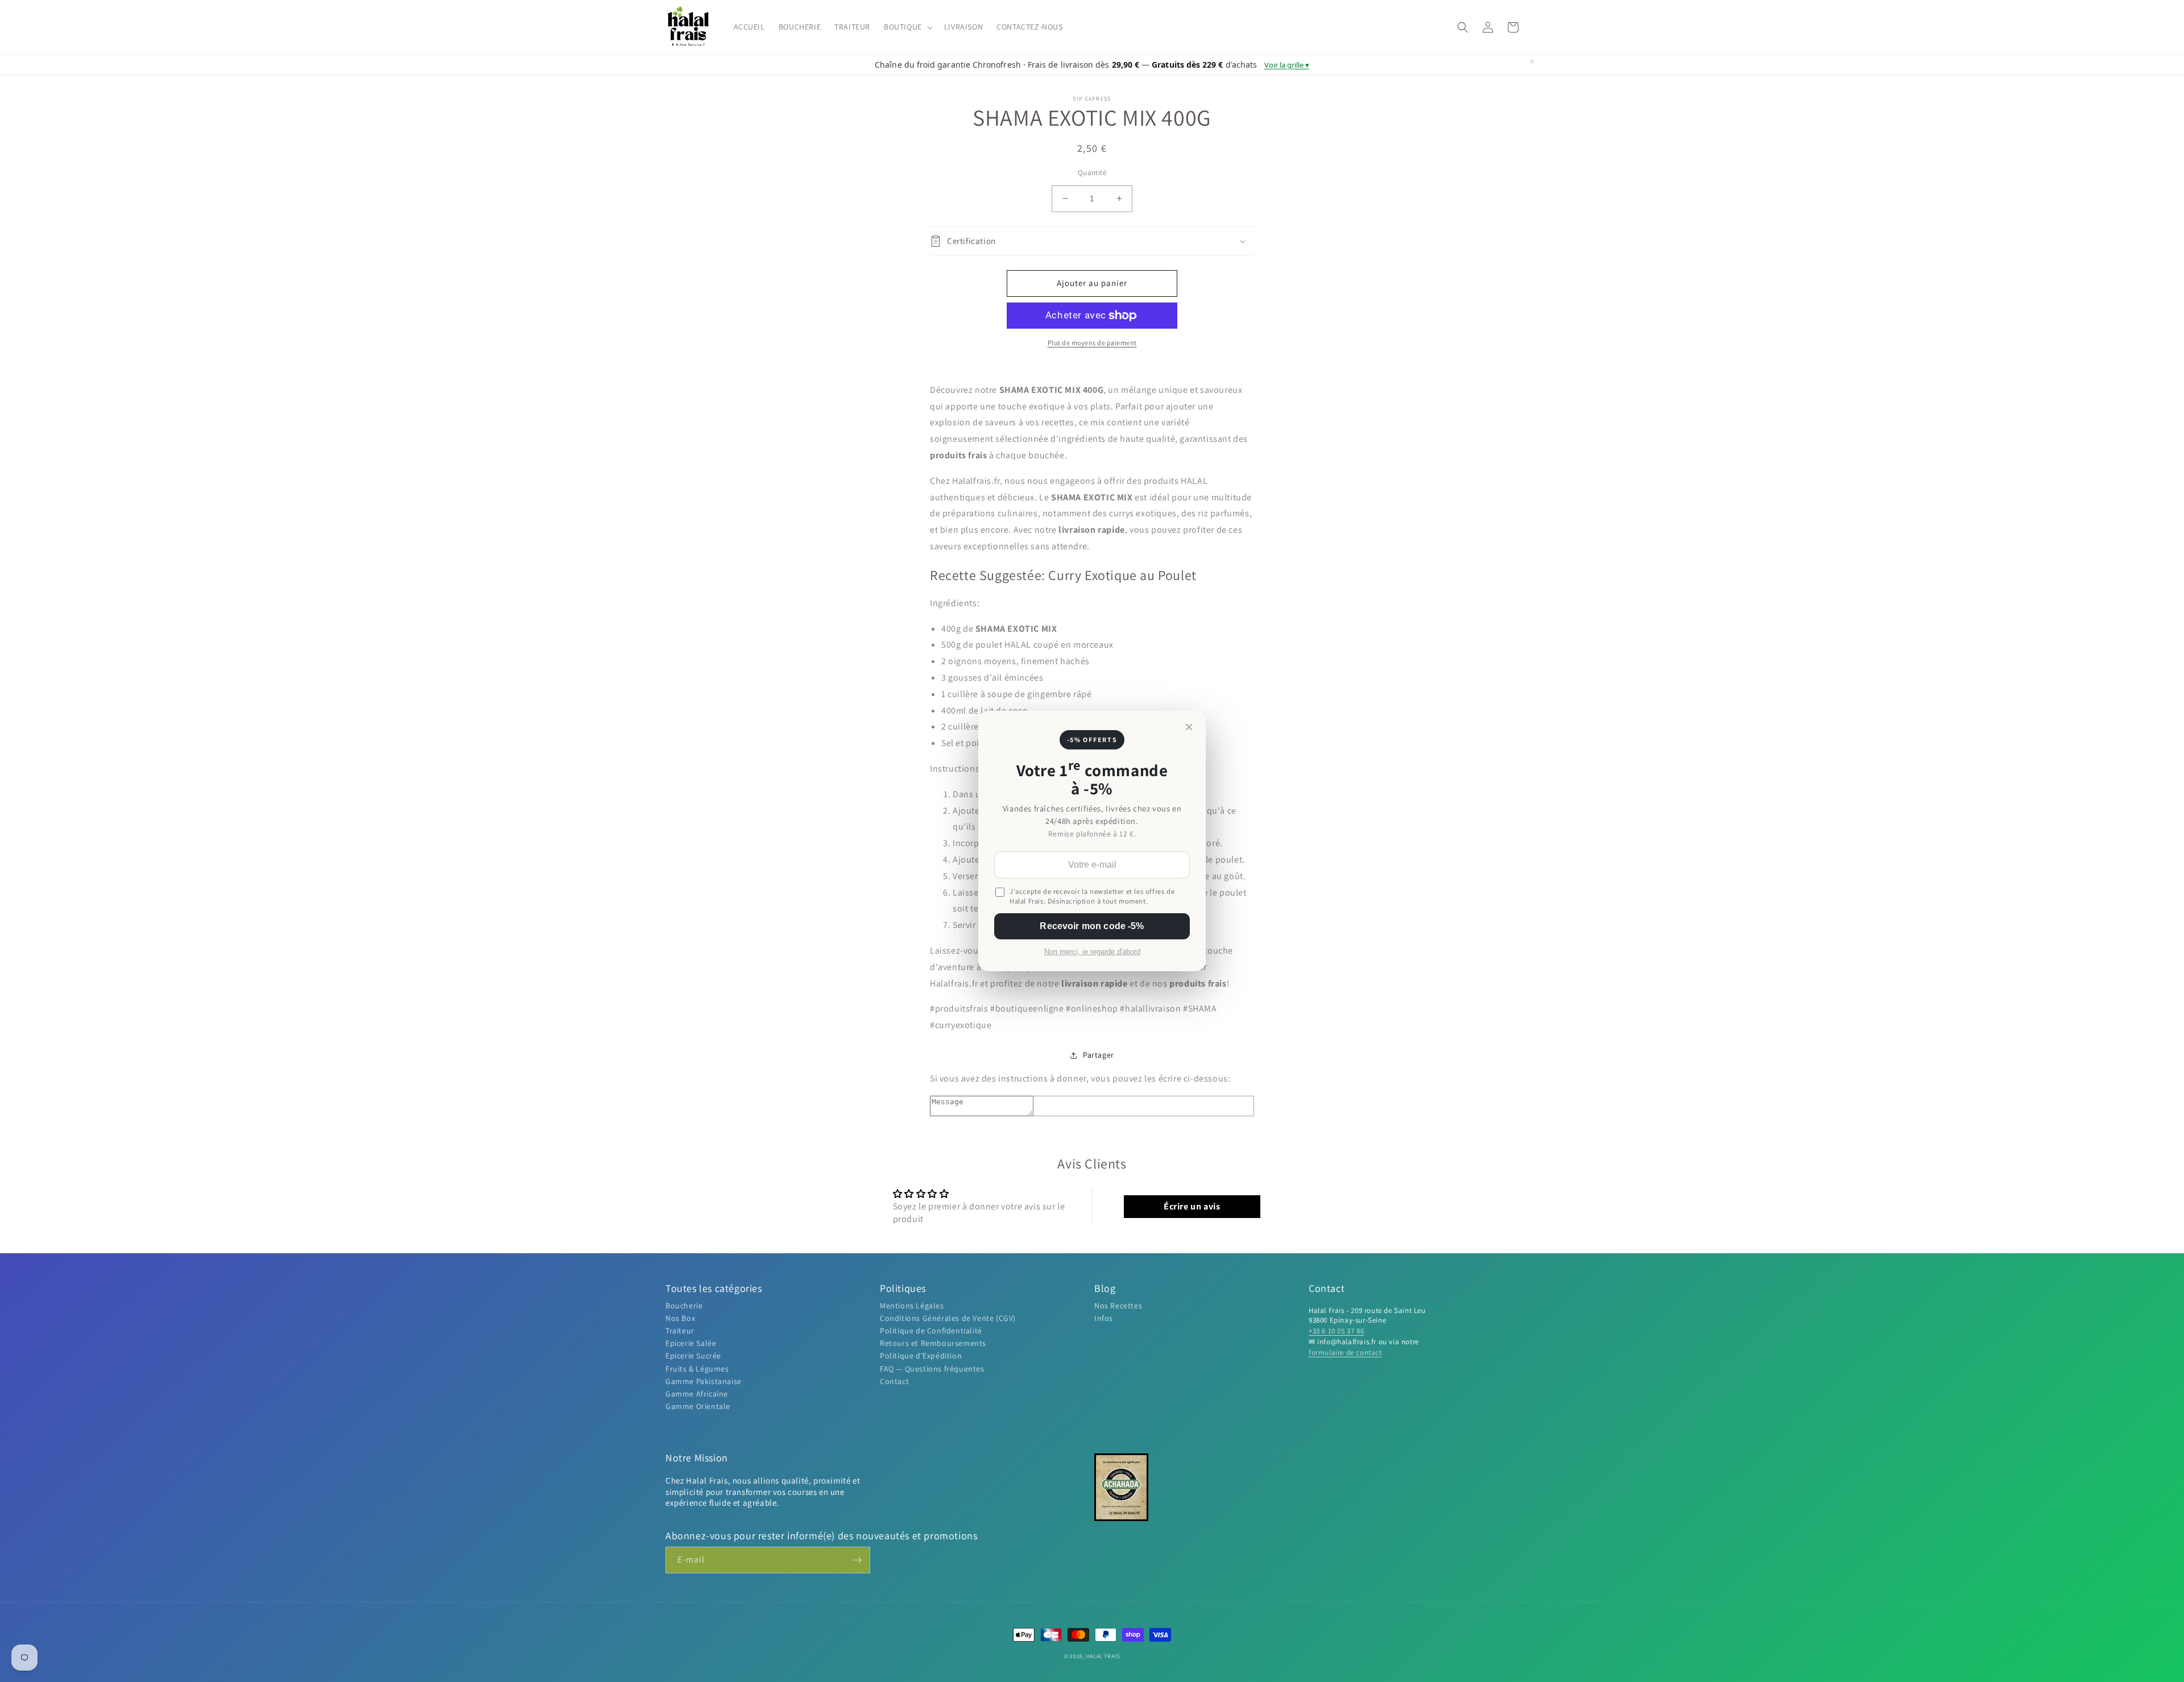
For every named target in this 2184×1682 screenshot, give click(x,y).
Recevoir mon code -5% (1092, 926)
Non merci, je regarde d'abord (1092, 952)
